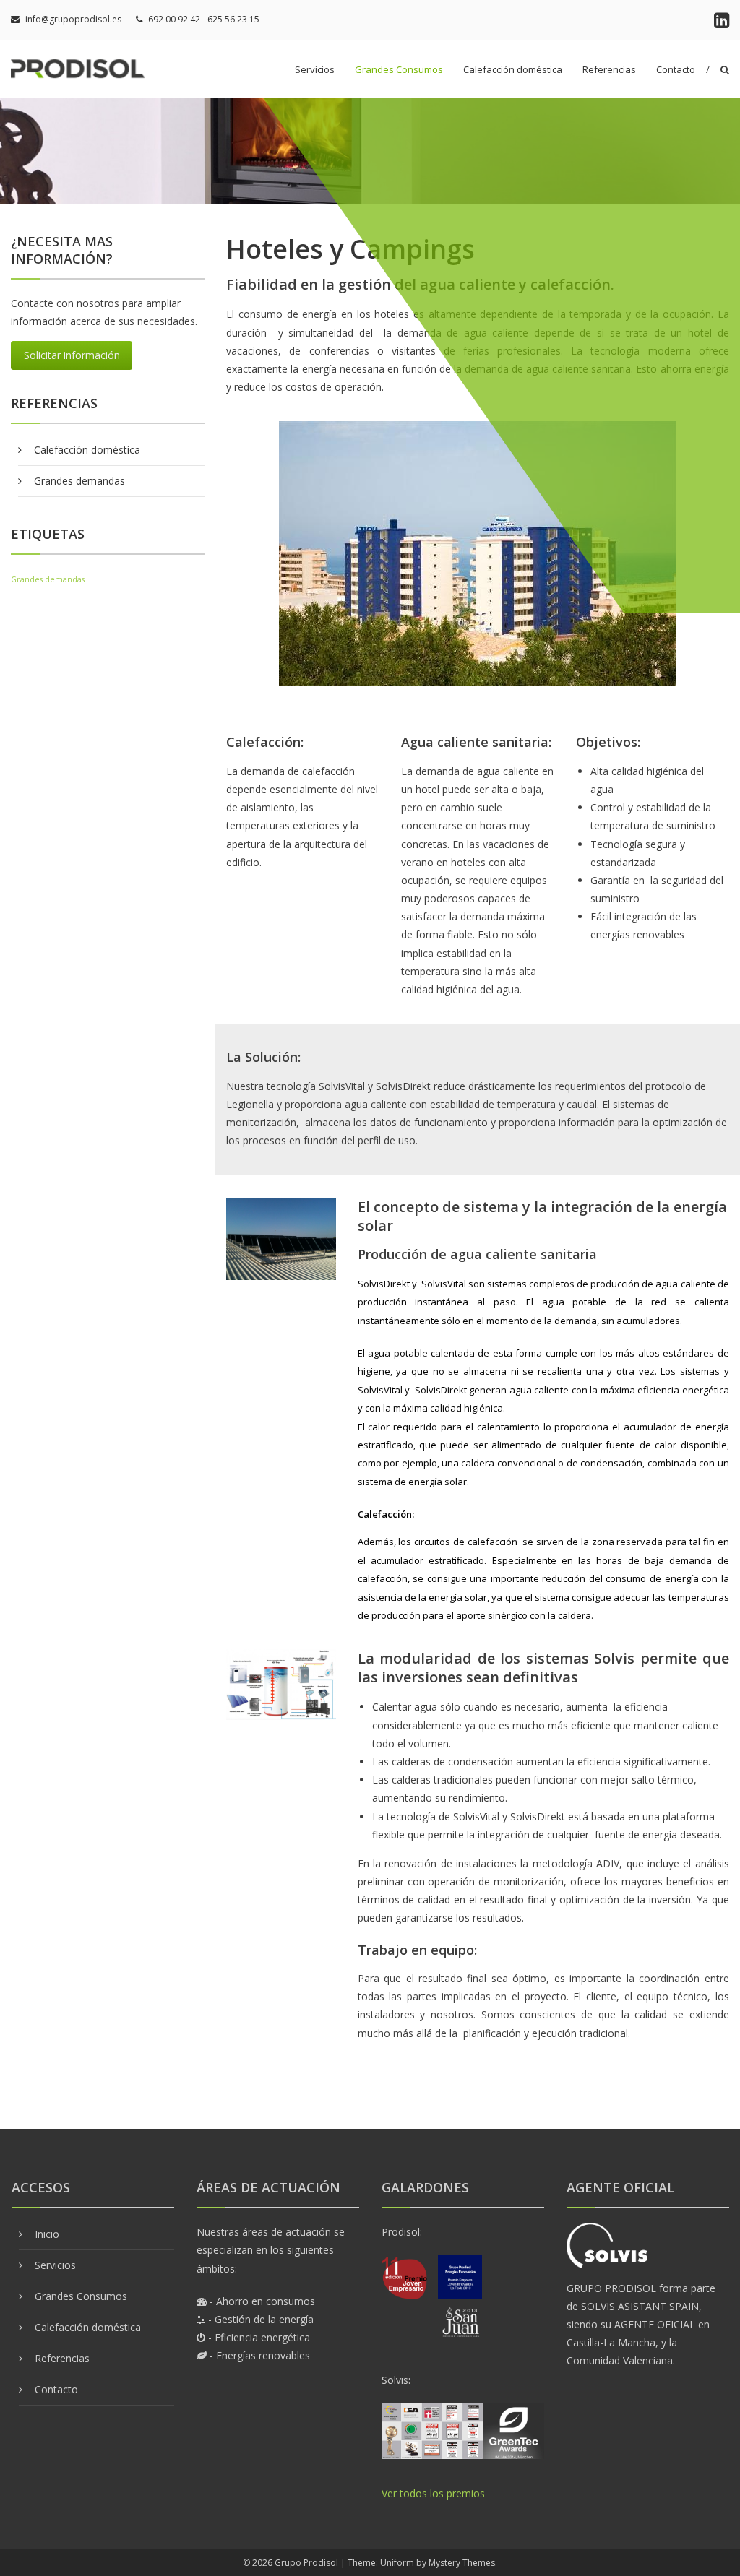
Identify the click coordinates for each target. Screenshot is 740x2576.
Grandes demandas (79, 481)
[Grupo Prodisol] (83, 68)
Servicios (315, 69)
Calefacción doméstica (513, 69)
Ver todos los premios (433, 2493)
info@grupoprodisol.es (73, 19)
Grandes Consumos (399, 69)
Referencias (609, 69)
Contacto (676, 69)
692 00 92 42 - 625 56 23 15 (204, 19)
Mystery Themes (462, 2563)
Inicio (47, 2234)
